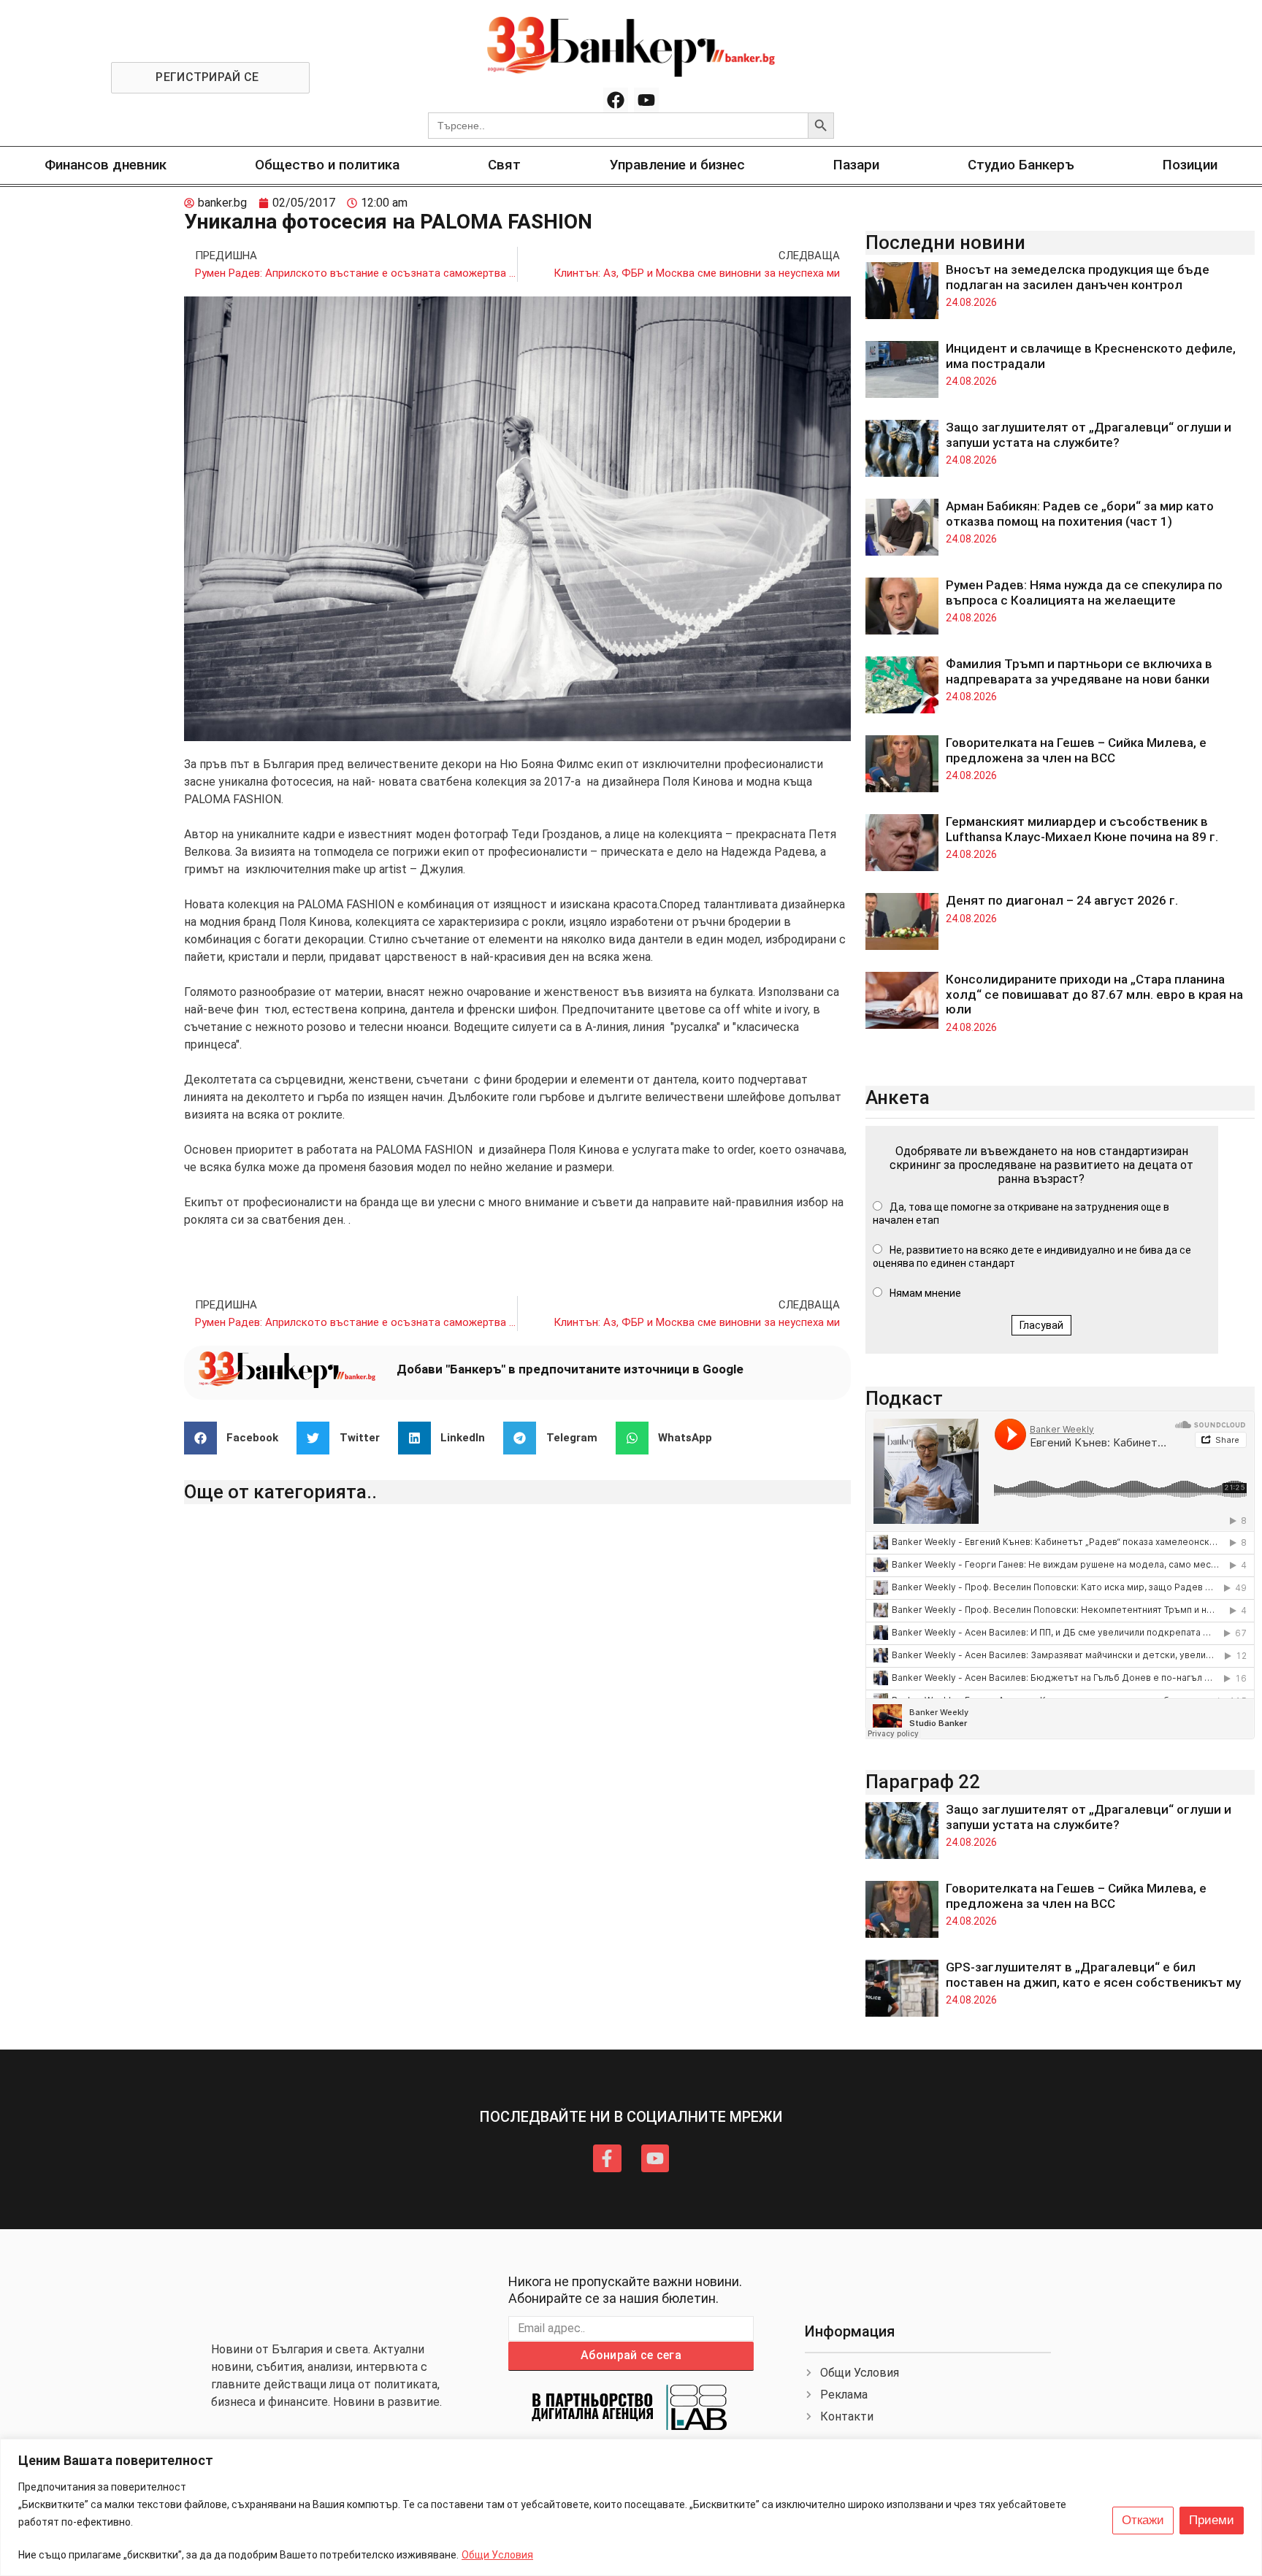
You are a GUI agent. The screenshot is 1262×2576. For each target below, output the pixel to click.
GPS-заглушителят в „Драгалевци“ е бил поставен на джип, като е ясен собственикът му (1093, 1974)
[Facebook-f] (607, 2158)
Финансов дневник (106, 165)
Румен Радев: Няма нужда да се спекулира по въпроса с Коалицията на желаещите (1084, 592)
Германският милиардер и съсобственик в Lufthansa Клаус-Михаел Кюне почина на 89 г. (1082, 829)
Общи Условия (497, 2555)
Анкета (898, 1097)
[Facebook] (616, 100)
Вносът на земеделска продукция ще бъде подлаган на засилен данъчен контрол (1078, 277)
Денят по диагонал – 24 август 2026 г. (1062, 900)
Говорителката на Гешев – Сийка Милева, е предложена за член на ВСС (1076, 750)
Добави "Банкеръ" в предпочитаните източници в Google (570, 1369)
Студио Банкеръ (1021, 165)
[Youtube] (646, 100)
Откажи (1143, 2520)
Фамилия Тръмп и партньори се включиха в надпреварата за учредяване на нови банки (1079, 671)
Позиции (1190, 165)
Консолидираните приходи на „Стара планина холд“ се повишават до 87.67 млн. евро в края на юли (1094, 994)
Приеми (1212, 2520)
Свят (504, 165)
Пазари (856, 165)
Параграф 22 (923, 1782)
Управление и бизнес (677, 165)
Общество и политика (327, 165)
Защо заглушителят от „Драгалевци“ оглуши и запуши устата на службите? (1089, 434)
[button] (237, 1438)
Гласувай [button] (1041, 1325)
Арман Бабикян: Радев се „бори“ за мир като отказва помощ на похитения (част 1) (1080, 513)
